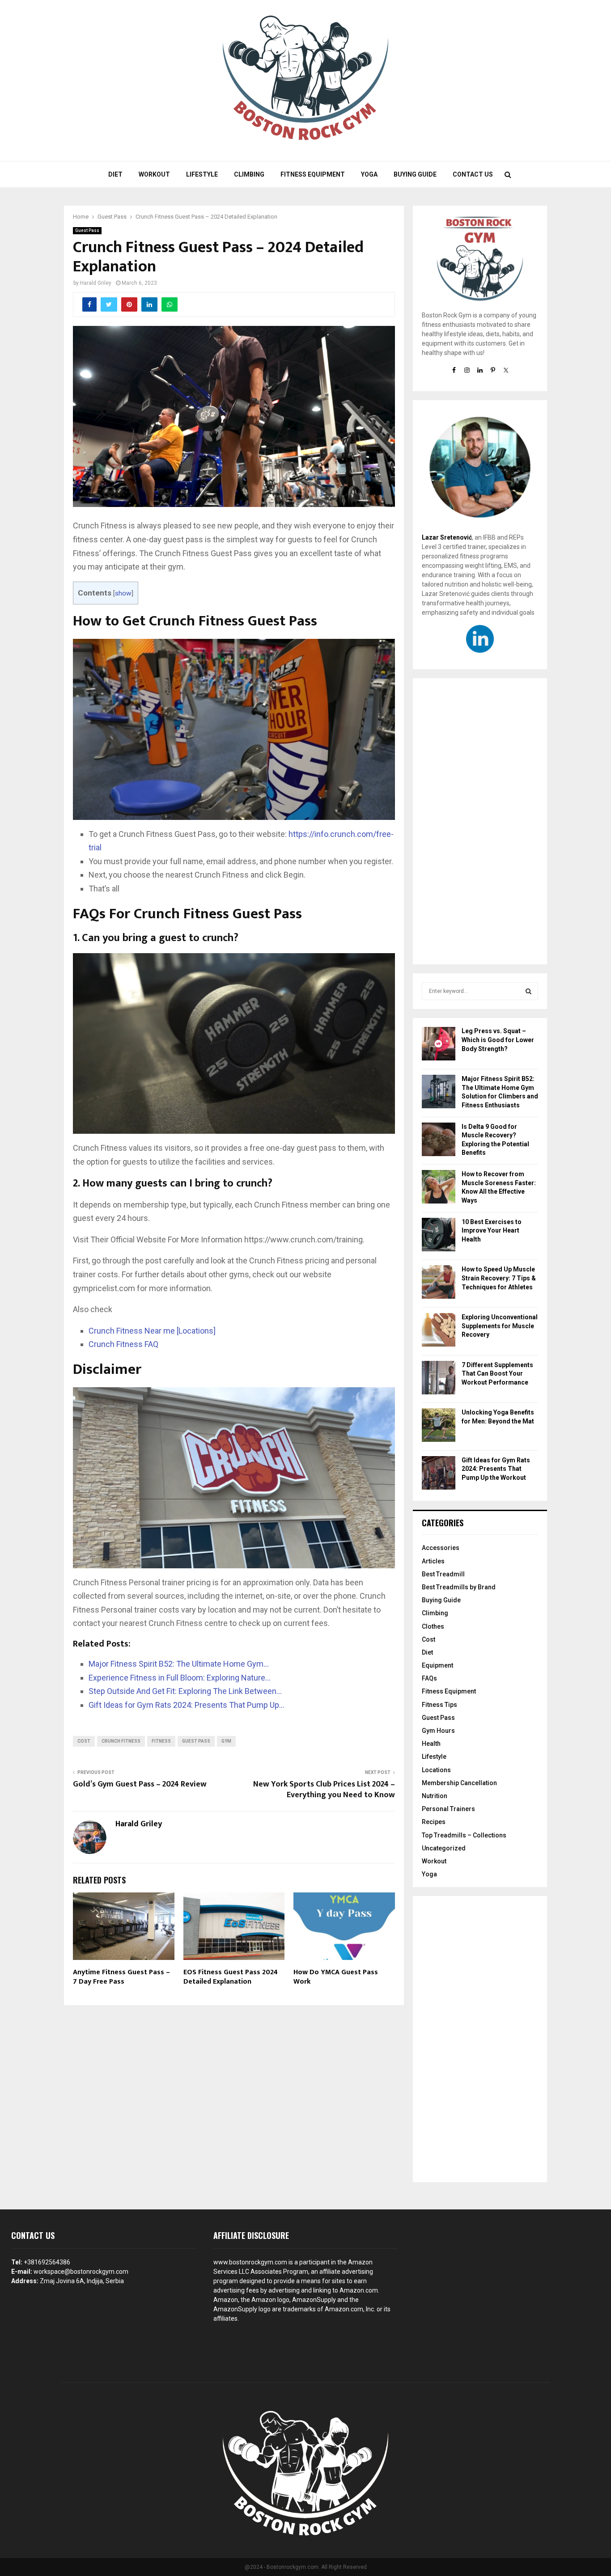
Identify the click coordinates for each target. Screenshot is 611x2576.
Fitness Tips (439, 1705)
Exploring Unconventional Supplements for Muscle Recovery (500, 1326)
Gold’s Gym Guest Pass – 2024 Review (140, 1784)
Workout (154, 174)
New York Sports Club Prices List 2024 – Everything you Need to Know (324, 1790)
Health (431, 1744)
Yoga (369, 174)
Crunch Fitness (121, 1741)
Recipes (434, 1822)
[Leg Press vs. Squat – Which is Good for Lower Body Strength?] (439, 1045)
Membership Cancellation (459, 1783)
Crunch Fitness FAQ (123, 1344)
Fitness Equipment (313, 174)
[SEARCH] (528, 991)
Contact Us (473, 174)
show (123, 593)
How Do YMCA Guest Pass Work (336, 1977)
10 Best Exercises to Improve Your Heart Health (492, 1231)
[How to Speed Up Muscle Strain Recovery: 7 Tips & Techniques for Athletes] (439, 1283)
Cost (84, 1741)
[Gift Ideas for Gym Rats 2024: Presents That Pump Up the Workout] (439, 1474)
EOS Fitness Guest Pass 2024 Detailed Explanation (231, 1977)
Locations (436, 1770)
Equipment (437, 1665)
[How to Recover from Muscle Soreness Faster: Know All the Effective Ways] (439, 1188)
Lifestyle (202, 174)
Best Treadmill (443, 1574)
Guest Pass (87, 230)
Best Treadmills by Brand (459, 1587)
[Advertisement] (480, 821)
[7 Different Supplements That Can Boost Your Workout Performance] (439, 1379)
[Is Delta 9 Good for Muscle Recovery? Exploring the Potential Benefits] (439, 1141)
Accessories (441, 1548)
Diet (115, 174)
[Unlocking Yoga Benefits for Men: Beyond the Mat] (439, 1426)
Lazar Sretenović (447, 537)
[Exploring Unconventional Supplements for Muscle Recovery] (439, 1331)
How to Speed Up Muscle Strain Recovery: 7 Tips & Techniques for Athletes (499, 1278)
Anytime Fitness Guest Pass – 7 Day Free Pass (121, 1977)
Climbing (249, 174)
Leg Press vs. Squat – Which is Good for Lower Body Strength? (498, 1040)
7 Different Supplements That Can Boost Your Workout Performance (497, 1374)
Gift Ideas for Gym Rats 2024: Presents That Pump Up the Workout (496, 1469)
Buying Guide (415, 174)
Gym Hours (438, 1731)
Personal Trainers (448, 1809)
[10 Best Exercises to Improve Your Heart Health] (439, 1236)
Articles (433, 1561)
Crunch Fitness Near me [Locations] (152, 1331)
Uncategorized (444, 1848)
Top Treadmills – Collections (464, 1835)
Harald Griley (96, 283)
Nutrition (435, 1796)
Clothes (433, 1626)
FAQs (429, 1678)
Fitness (161, 1741)
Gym (226, 1741)
